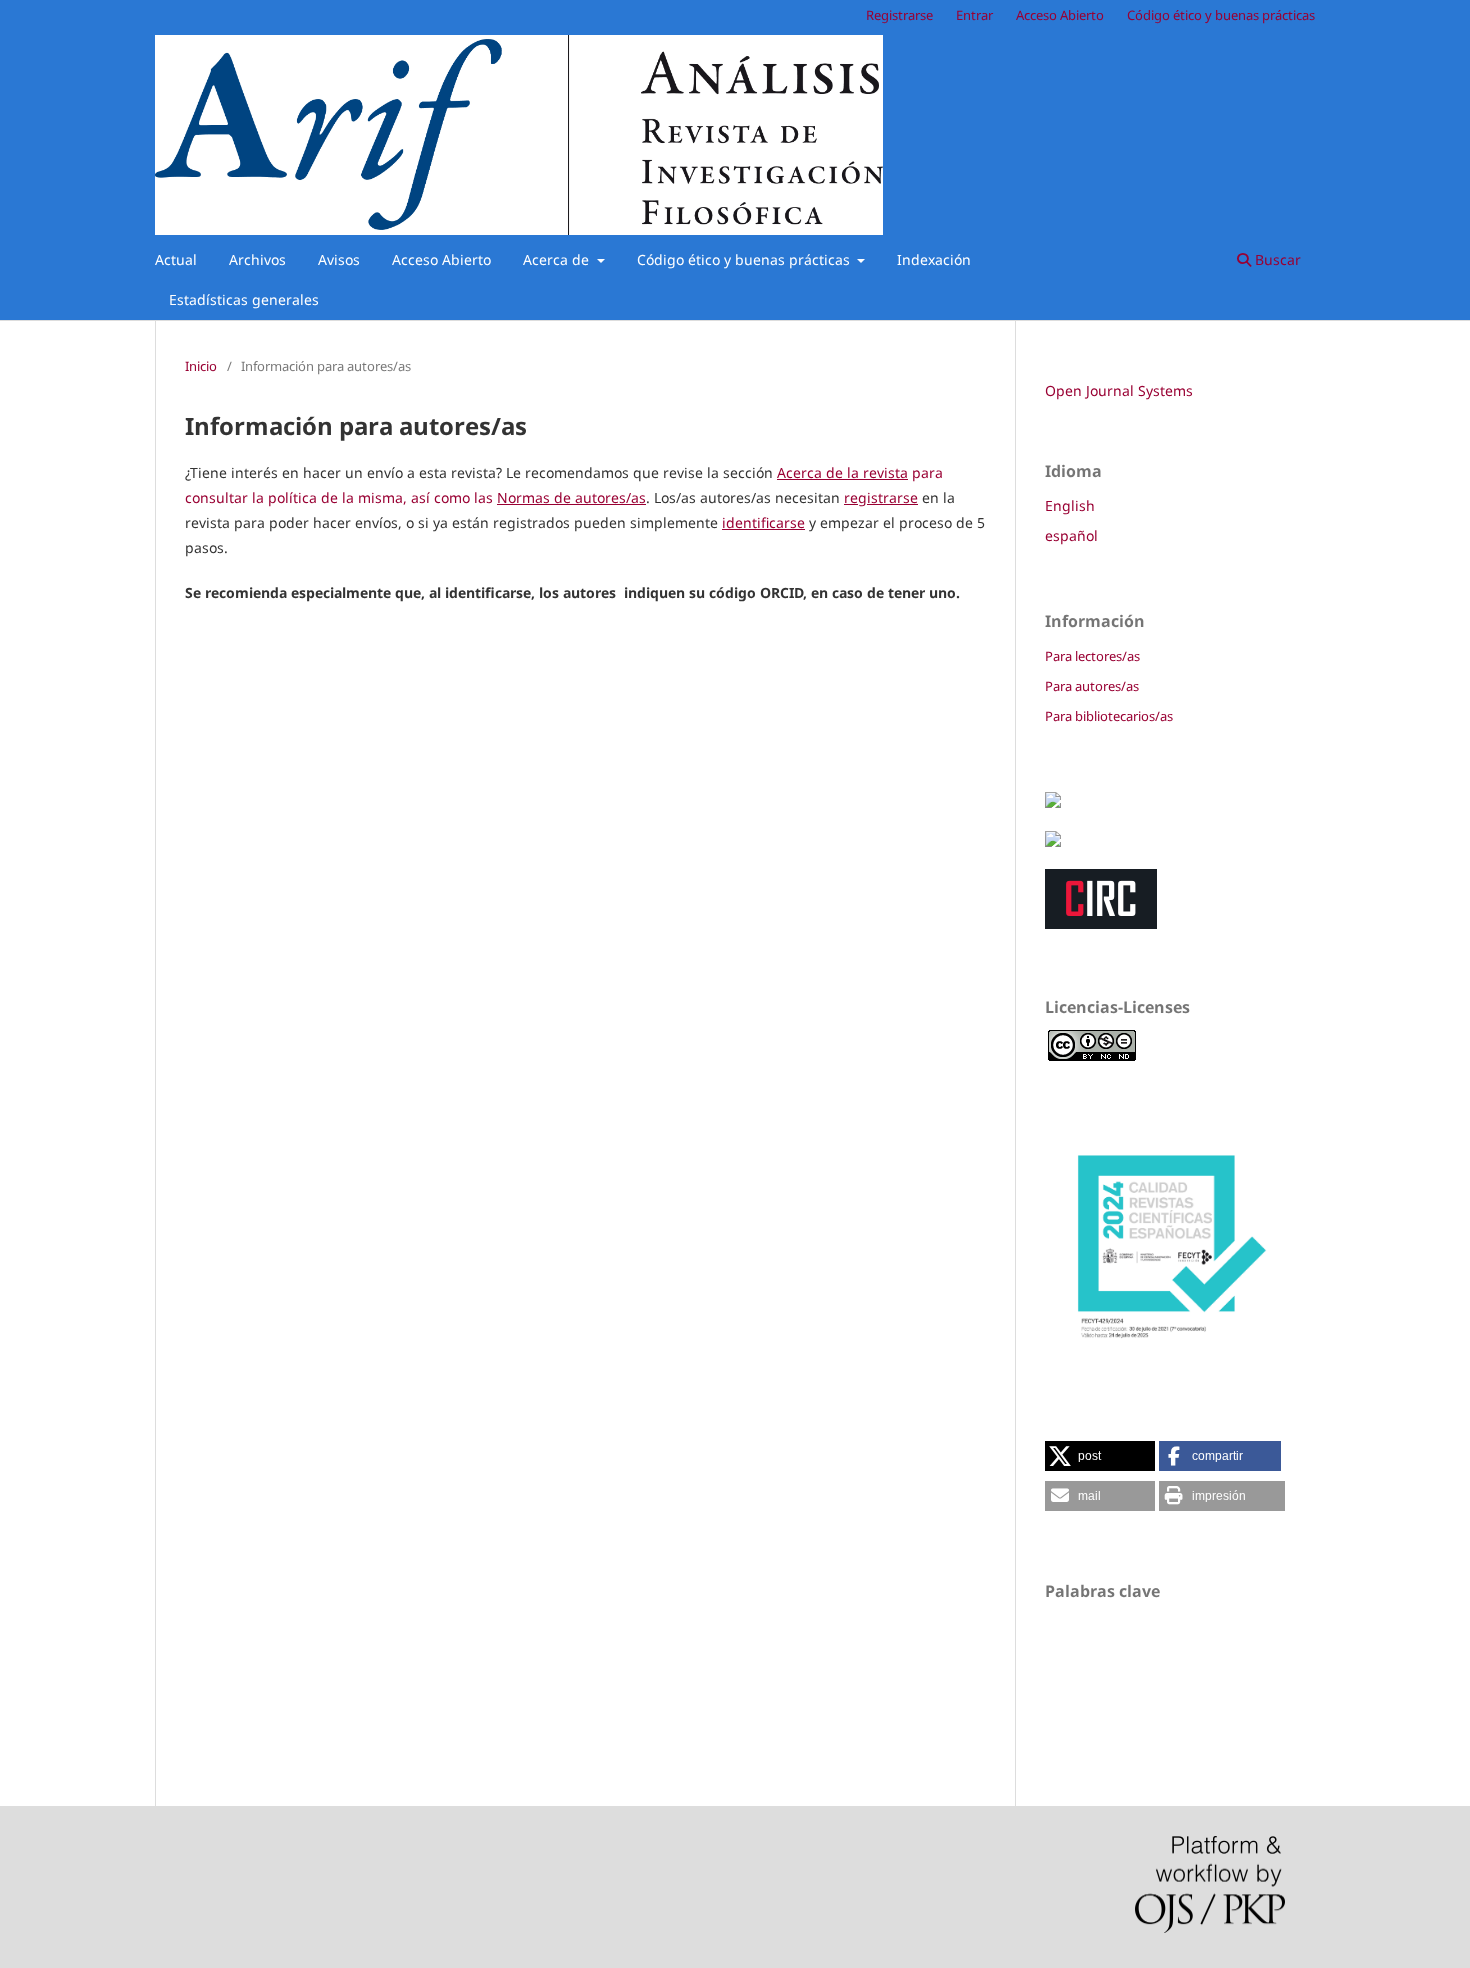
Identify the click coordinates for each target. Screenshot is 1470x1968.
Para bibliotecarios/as (1109, 716)
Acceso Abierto (441, 259)
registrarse (881, 497)
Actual (176, 259)
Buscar (1276, 259)
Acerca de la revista (842, 472)
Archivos (257, 259)
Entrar (974, 15)
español (1071, 535)
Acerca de (558, 259)
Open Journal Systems (1119, 390)
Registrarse (899, 15)
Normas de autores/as (571, 497)
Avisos (339, 259)
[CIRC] (1101, 923)
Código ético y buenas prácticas (745, 259)
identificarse (763, 522)
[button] (1100, 1456)
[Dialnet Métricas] (1053, 802)
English (1070, 505)
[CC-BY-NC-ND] (1092, 1059)
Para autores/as (1092, 686)
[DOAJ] (1053, 841)
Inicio (201, 366)
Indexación (934, 259)
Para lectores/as (1092, 656)
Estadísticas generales (244, 299)
